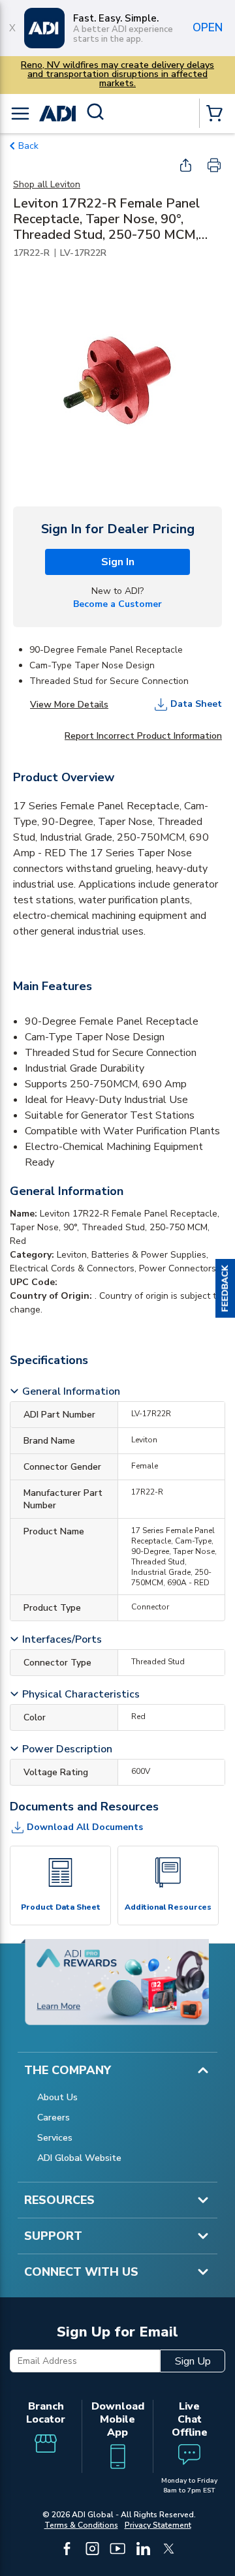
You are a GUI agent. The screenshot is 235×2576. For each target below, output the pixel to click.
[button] (225, 1288)
